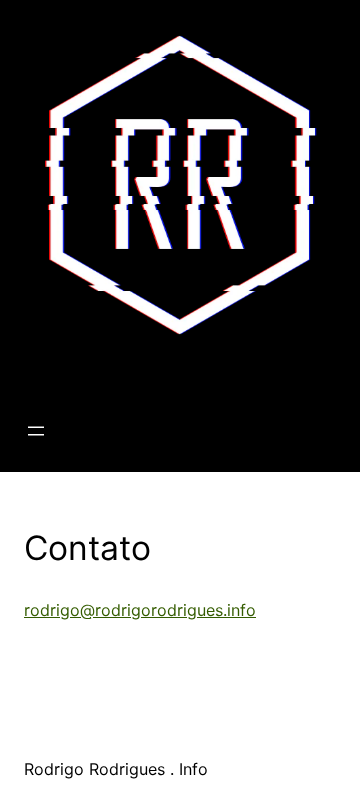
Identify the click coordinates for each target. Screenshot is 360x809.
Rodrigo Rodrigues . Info (141, 368)
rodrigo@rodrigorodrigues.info (140, 610)
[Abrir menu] (36, 431)
